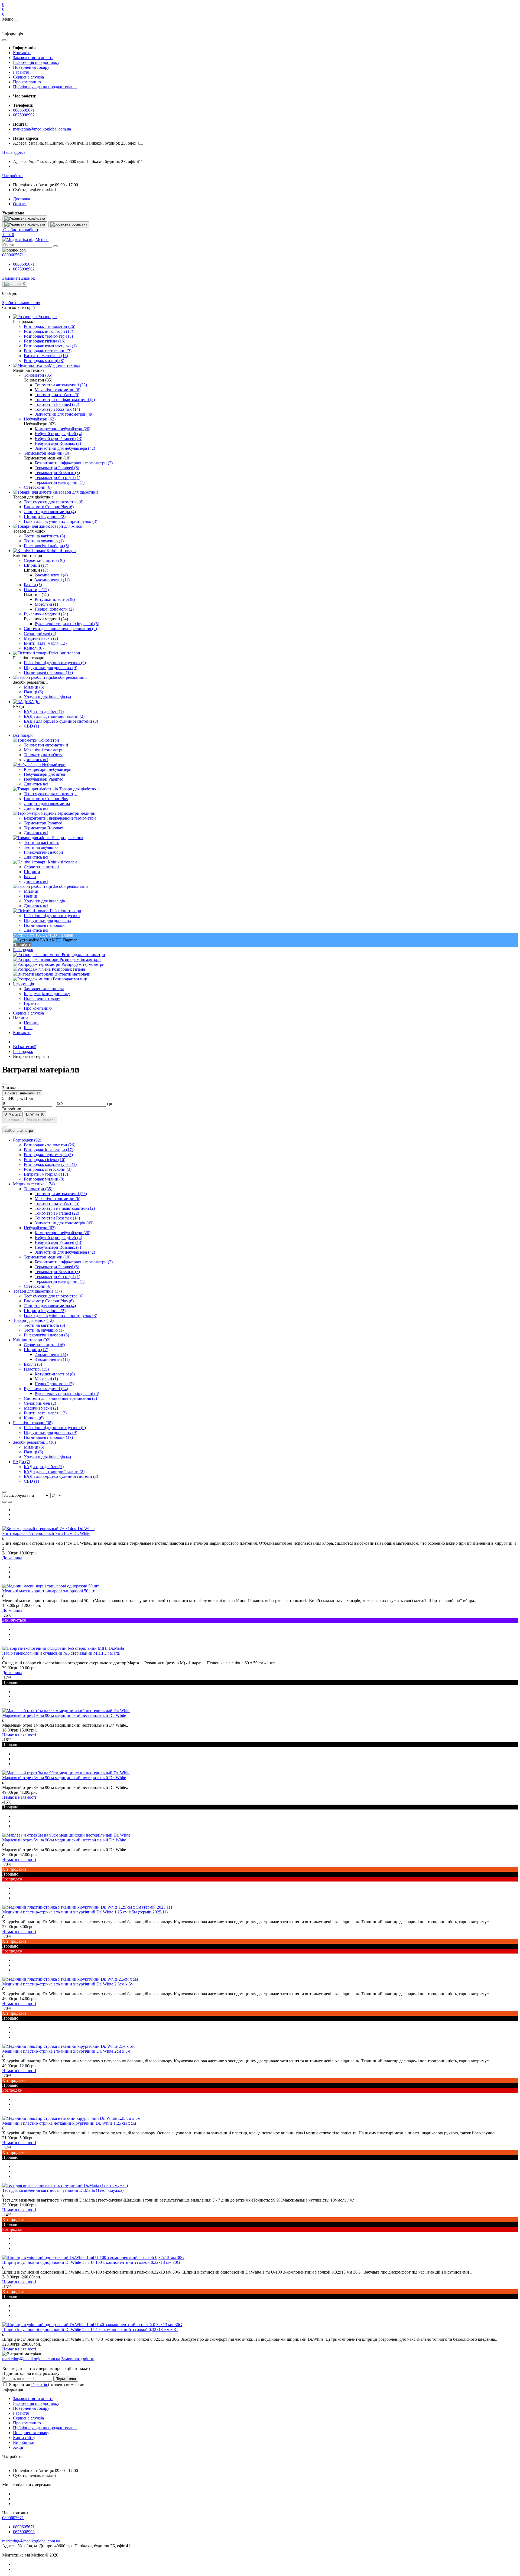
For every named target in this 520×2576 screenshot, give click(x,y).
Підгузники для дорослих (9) (51, 1432)
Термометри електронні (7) (60, 1281)
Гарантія (21, 72)
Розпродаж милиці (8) (44, 1179)
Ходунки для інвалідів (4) (47, 1457)
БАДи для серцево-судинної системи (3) (61, 1476)
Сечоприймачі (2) (40, 1403)
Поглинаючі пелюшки (44, 925)
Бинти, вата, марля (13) (45, 1413)
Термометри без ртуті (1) (57, 1276)
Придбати (22, 945)
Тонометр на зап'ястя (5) (57, 1203)
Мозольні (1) (46, 1379)
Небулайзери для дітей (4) (58, 1238)
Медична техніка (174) (34, 1184)
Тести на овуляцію (41, 847)
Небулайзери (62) (40, 1228)
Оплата (20, 204)
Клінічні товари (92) (32, 1340)
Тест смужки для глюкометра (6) (54, 1296)
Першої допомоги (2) (54, 1384)
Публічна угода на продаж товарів (45, 87)
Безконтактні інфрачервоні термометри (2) (74, 1262)
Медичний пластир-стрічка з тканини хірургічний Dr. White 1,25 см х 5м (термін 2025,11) (85, 1912)
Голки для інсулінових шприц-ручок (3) (61, 1315)
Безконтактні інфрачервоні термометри (60, 818)
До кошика (12, 1558)
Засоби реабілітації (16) (34, 1442)
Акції (18, 2447)
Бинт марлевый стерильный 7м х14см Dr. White (46, 1533)
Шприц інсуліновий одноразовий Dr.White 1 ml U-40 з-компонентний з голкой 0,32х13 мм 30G (90, 2329)
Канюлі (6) (34, 1418)
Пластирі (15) (36, 1369)
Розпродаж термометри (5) (48, 1155)
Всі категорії (25, 1047)
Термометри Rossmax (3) (57, 1272)
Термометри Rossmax (43, 828)
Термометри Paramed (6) (57, 1267)
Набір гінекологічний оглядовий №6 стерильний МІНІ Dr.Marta (61, 1653)
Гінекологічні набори (43, 852)
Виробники (24, 2442)
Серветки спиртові (41, 867)
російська (79, 224)
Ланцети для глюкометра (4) (50, 1306)
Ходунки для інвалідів (44, 901)
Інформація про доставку (36, 62)
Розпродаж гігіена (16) (45, 1160)
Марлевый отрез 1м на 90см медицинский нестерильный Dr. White (64, 1715)
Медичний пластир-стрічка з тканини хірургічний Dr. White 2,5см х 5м (68, 1984)
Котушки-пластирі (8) (55, 1374)
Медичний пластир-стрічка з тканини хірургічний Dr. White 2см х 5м (66, 2051)
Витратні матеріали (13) (46, 1174)
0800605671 (24, 110)
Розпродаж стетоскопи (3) (48, 1169)
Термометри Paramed (43, 823)
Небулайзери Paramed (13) (58, 1242)
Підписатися (66, 2379)
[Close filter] (4, 1084)
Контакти (22, 53)
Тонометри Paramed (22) (57, 1213)
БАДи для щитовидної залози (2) (54, 1471)
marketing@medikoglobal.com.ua (42, 129)
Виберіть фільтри (41, 1120)
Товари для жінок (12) (33, 1320)
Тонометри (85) (38, 1189)
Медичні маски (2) (41, 1408)
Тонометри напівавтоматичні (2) (65, 1208)
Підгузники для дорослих (48, 920)
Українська (36, 224)
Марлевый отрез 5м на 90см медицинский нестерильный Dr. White (64, 1840)
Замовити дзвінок (19, 278)
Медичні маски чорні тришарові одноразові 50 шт (48, 1591)
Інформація (23, 984)
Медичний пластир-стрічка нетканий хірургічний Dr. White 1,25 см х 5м (69, 2123)
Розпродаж (23, 950)
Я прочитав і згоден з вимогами (47, 2384)
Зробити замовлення (21, 303)
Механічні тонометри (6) (58, 1199)
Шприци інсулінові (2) (45, 1311)
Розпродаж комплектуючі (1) (50, 1164)
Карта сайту (24, 2438)
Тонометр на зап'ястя (43, 755)
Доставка (22, 199)
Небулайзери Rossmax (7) (58, 1247)
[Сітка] (10, 1502)
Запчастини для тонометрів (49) (64, 1223)
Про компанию (27, 82)
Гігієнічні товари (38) (33, 1423)
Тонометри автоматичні (46, 745)
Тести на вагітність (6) (44, 1325)
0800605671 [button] (13, 2518)
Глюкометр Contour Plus (46, 799)
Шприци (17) (36, 1350)
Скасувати (13, 1120)
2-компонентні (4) (51, 1354)
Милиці (31, 891)
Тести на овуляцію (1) (44, 1330)
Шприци (32, 872)
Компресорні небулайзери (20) (63, 1233)
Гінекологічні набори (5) (46, 1335)
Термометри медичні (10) (47, 1257)
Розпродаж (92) (27, 1140)
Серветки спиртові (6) (44, 1345)
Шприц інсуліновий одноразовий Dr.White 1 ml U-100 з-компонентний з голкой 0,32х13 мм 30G (91, 2262)
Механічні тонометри (44, 750)
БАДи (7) (22, 1462)
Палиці (30, 896)
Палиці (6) (33, 1452)
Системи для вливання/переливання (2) (60, 1398)
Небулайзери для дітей (45, 774)
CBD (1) (31, 1481)
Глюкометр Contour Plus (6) (49, 1301)
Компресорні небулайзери (48, 769)
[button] (14, 152)
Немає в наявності (19, 1735)
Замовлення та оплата (33, 58)
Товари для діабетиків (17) (37, 1291)
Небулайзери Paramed (44, 779)
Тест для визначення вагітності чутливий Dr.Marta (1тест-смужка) (63, 2190)
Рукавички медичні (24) (46, 1389)
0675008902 (24, 115)
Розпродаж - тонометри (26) (50, 1145)
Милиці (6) (34, 1447)
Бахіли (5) (33, 1364)
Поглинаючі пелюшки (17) (48, 1437)
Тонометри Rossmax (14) (57, 1218)
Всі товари (23, 735)
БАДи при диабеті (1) (44, 1467)
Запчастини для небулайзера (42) (65, 1252)
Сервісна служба (28, 77)
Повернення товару (31, 67)
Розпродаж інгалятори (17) (48, 1150)
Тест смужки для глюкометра (51, 794)
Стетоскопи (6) (38, 1286)
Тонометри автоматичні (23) (61, 1194)
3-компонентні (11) (52, 1359)
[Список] (4, 1502)
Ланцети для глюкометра (47, 803)
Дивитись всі (36, 760)
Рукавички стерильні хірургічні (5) (67, 1393)
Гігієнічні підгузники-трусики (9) (55, 1428)
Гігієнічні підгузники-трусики (52, 916)
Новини (20, 1018)
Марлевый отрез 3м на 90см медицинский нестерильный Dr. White (64, 1778)
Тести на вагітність (41, 842)
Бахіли (30, 877)
